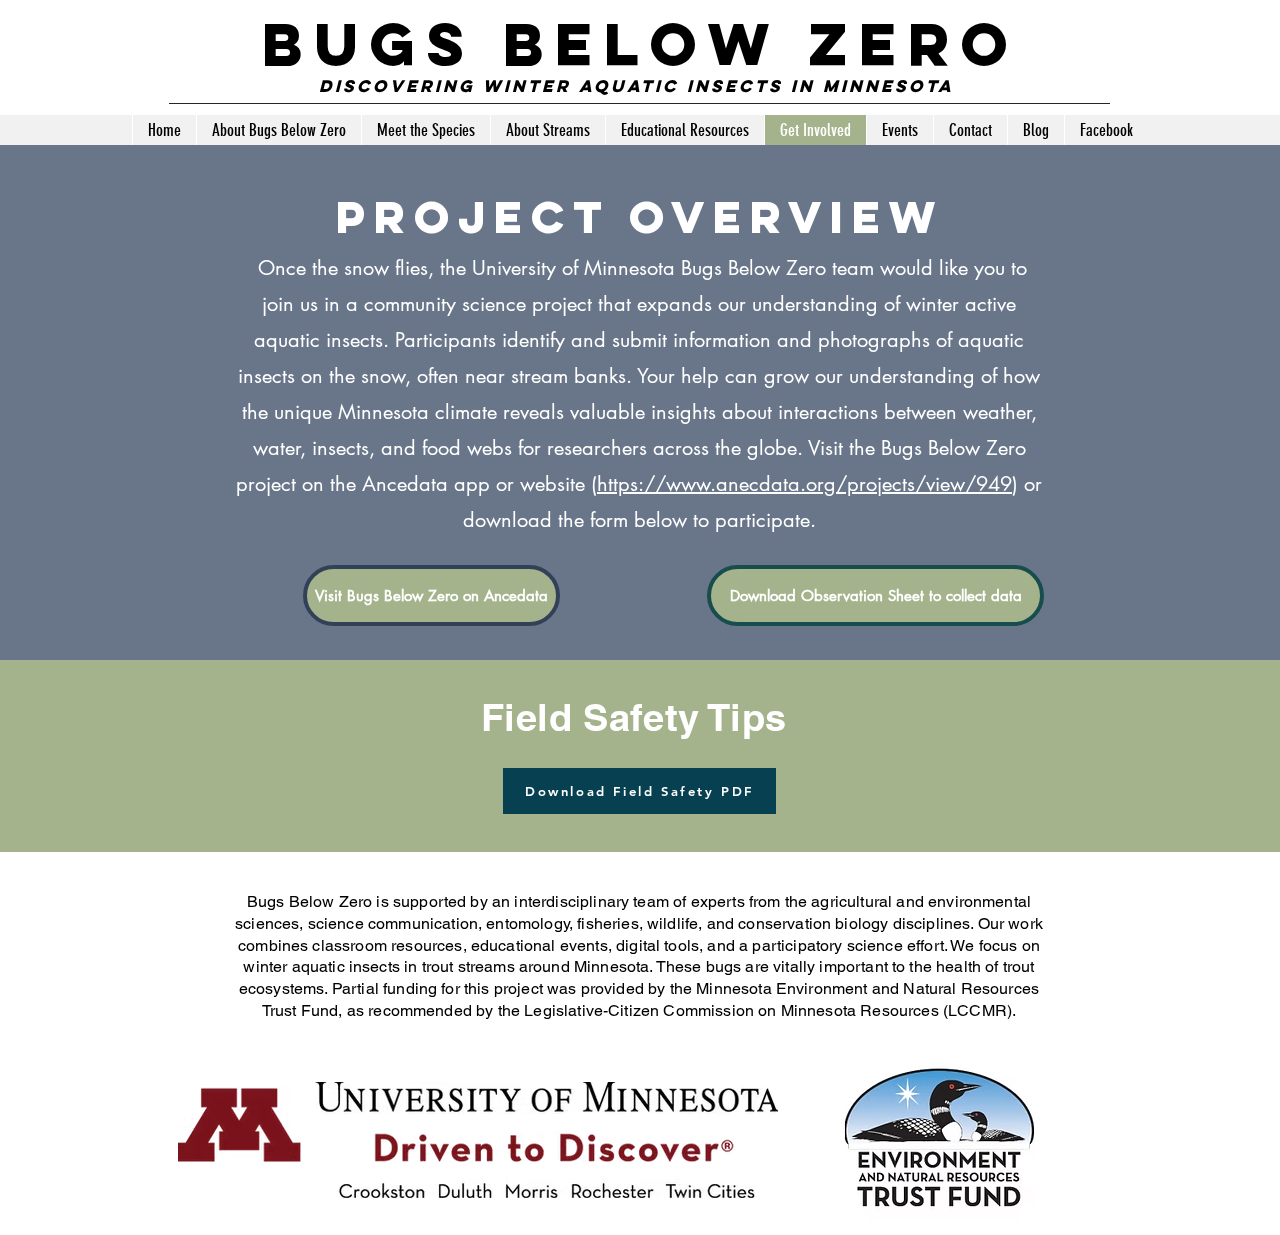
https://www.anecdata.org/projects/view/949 (804, 484)
